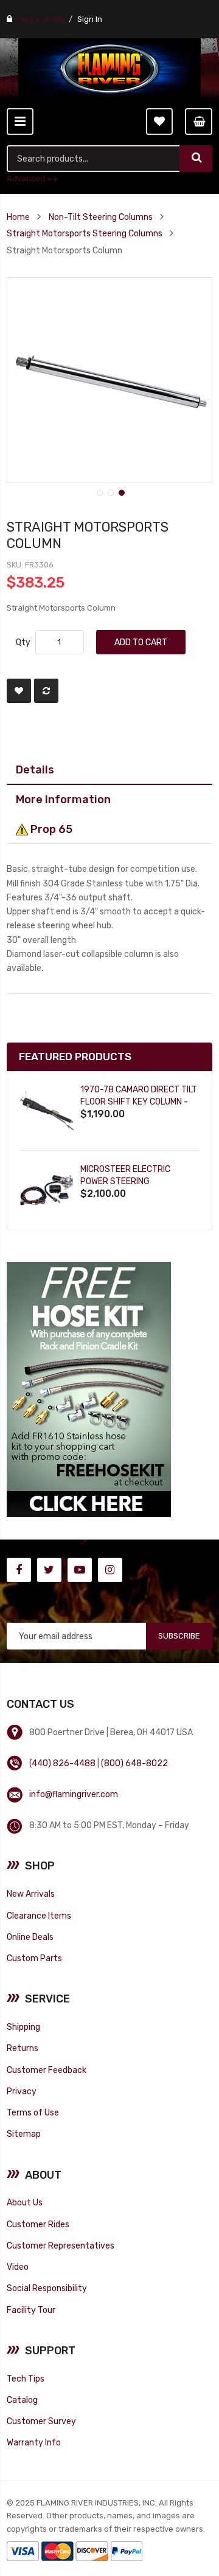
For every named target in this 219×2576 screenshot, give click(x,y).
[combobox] (94, 159)
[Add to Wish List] (19, 691)
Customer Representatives (61, 2245)
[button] (99, 492)
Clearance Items (39, 1916)
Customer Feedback (47, 2070)
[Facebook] (19, 1570)
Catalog (22, 2400)
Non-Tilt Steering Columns (101, 217)
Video (18, 2267)
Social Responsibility (47, 2288)
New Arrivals (31, 1894)
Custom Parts (34, 1958)
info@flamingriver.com (74, 1794)
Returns (23, 2048)
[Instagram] (110, 1570)
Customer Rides (38, 2224)
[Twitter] (49, 1570)
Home (18, 217)
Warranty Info (34, 2442)
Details (35, 769)
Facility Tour (31, 2310)
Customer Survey (41, 2421)
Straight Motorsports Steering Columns (85, 233)
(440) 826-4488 (62, 1763)
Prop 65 (50, 829)
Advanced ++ (32, 178)
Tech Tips (26, 2379)
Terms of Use (33, 2112)
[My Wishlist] (159, 122)
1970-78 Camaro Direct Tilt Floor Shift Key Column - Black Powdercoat (139, 1102)
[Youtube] (80, 1570)
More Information (63, 799)
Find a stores (41, 19)
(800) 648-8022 (134, 1763)
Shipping (23, 2027)
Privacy (22, 2091)
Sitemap (24, 2134)
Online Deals (30, 1937)
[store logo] (109, 69)
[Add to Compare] (46, 691)
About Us (25, 2202)
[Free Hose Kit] (89, 1389)
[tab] (109, 770)
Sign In (90, 19)
